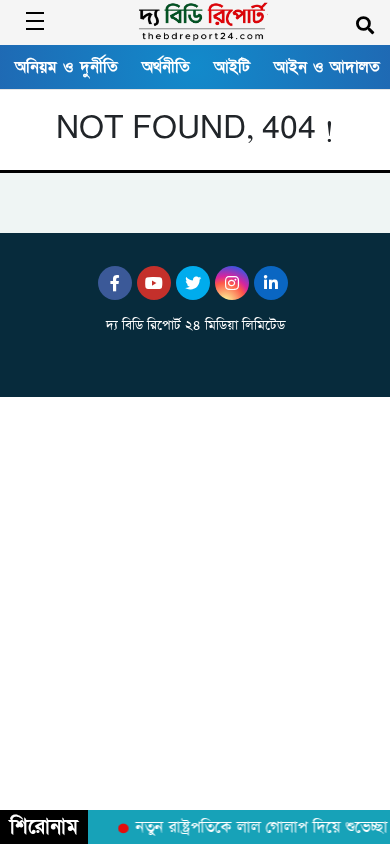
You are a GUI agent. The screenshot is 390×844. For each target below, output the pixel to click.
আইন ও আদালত (327, 67)
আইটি (232, 67)
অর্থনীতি (166, 67)
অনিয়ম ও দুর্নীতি (66, 67)
